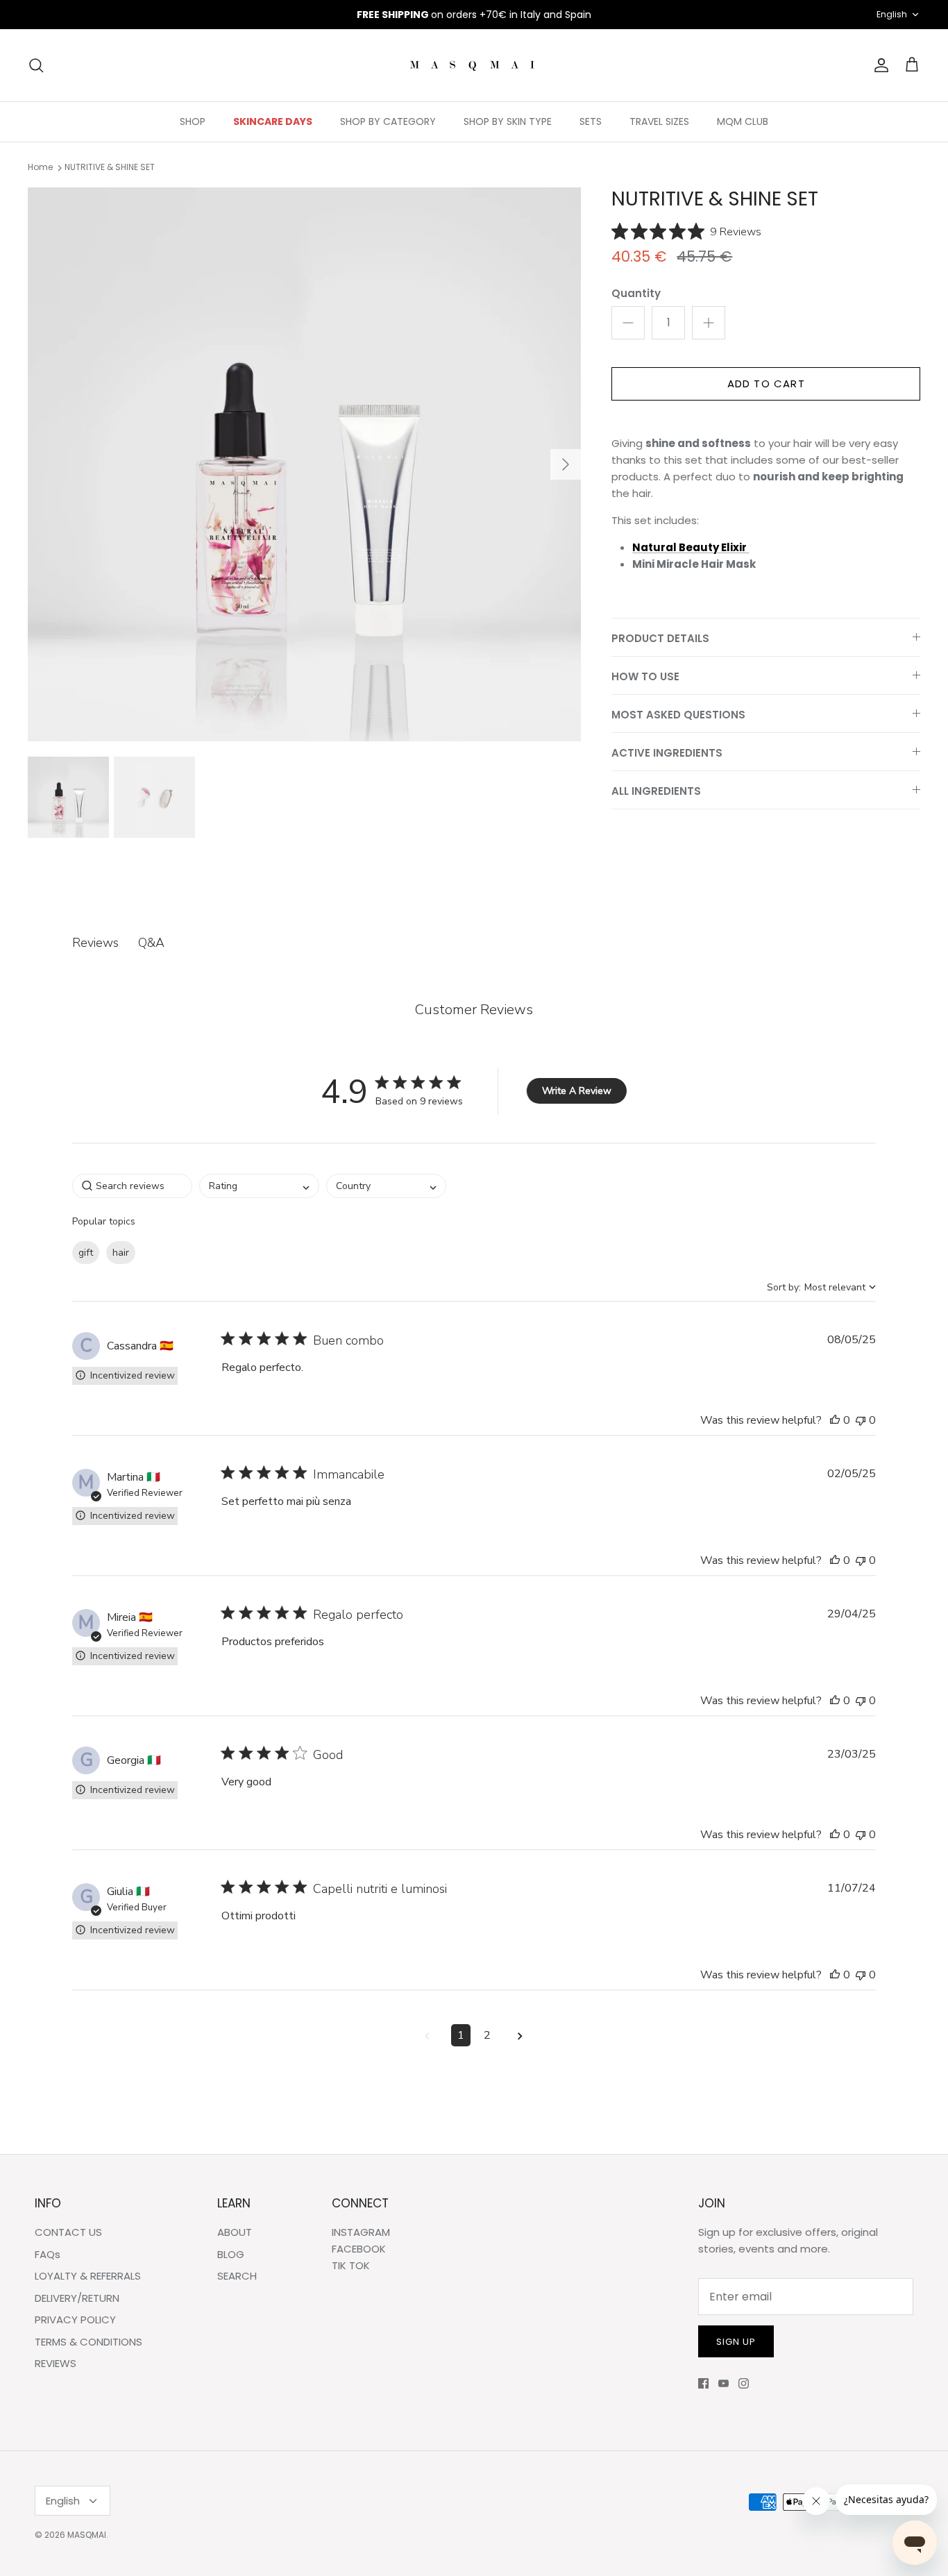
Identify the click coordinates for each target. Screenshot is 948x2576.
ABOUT (235, 2232)
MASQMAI (87, 2535)
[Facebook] (703, 2383)
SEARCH (237, 2276)
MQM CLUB (743, 121)
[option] (305, 464)
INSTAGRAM (361, 2232)
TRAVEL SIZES (659, 121)
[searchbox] (132, 1186)
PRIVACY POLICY (75, 2320)
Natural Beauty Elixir (691, 547)
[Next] (566, 464)
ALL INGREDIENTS (656, 791)
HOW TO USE (645, 676)
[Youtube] (723, 2383)
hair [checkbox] (121, 1253)
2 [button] (487, 2035)
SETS (591, 121)
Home (40, 168)
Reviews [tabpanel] (95, 943)
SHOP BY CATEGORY (388, 121)
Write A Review (577, 1091)
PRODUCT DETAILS (660, 638)
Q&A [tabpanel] (151, 943)
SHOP (193, 121)
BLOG (231, 2254)
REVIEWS (56, 2363)
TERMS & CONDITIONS (88, 2342)
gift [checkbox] (86, 1253)
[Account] (879, 65)
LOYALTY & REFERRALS (88, 2276)
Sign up (736, 2342)
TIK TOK (351, 2265)
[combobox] (259, 1186)
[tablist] (474, 943)
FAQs (48, 2254)
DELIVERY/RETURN (77, 2298)
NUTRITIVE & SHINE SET (110, 168)
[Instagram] (744, 2383)
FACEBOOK (359, 2249)
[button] (835, 1420)
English (892, 14)
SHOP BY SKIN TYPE (508, 121)
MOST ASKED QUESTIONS (678, 715)
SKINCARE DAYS (273, 121)
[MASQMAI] (474, 65)
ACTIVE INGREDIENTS (667, 753)
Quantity (636, 293)
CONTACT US (68, 2232)
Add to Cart (766, 384)
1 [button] (461, 2035)
